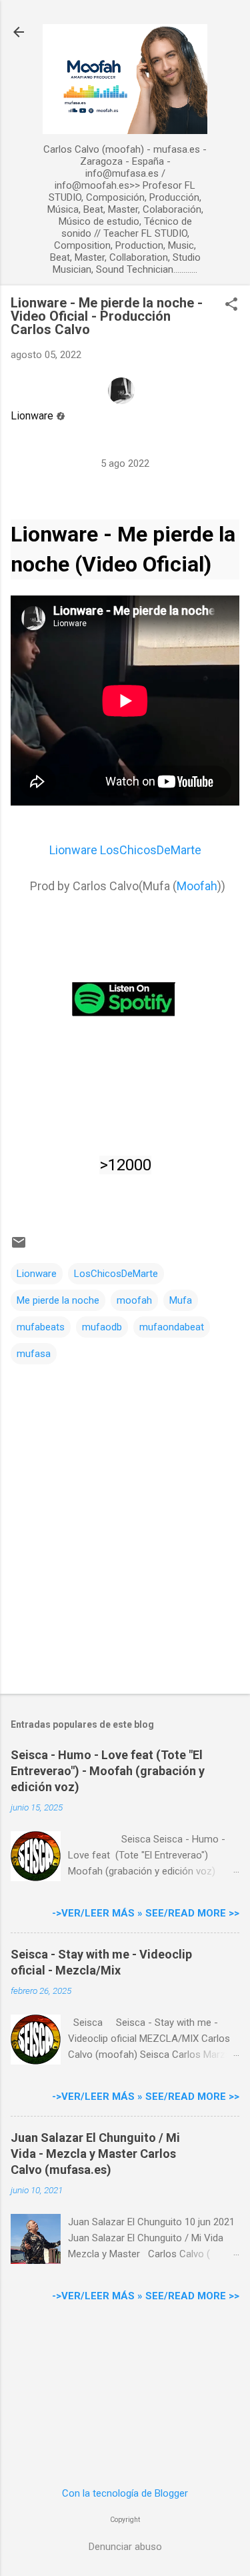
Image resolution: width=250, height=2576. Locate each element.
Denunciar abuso (125, 2547)
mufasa (34, 1354)
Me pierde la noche (58, 1300)
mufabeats (41, 1327)
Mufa (181, 1300)
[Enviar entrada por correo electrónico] (19, 1247)
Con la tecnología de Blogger (125, 2493)
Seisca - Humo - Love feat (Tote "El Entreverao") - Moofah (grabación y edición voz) (108, 1771)
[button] (231, 305)
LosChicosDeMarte (116, 1274)
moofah (134, 1300)
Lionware (32, 416)
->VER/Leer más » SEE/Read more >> (146, 1913)
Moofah (197, 886)
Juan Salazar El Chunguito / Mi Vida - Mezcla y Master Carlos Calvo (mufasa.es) (95, 2154)
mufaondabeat (172, 1327)
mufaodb (102, 1327)
